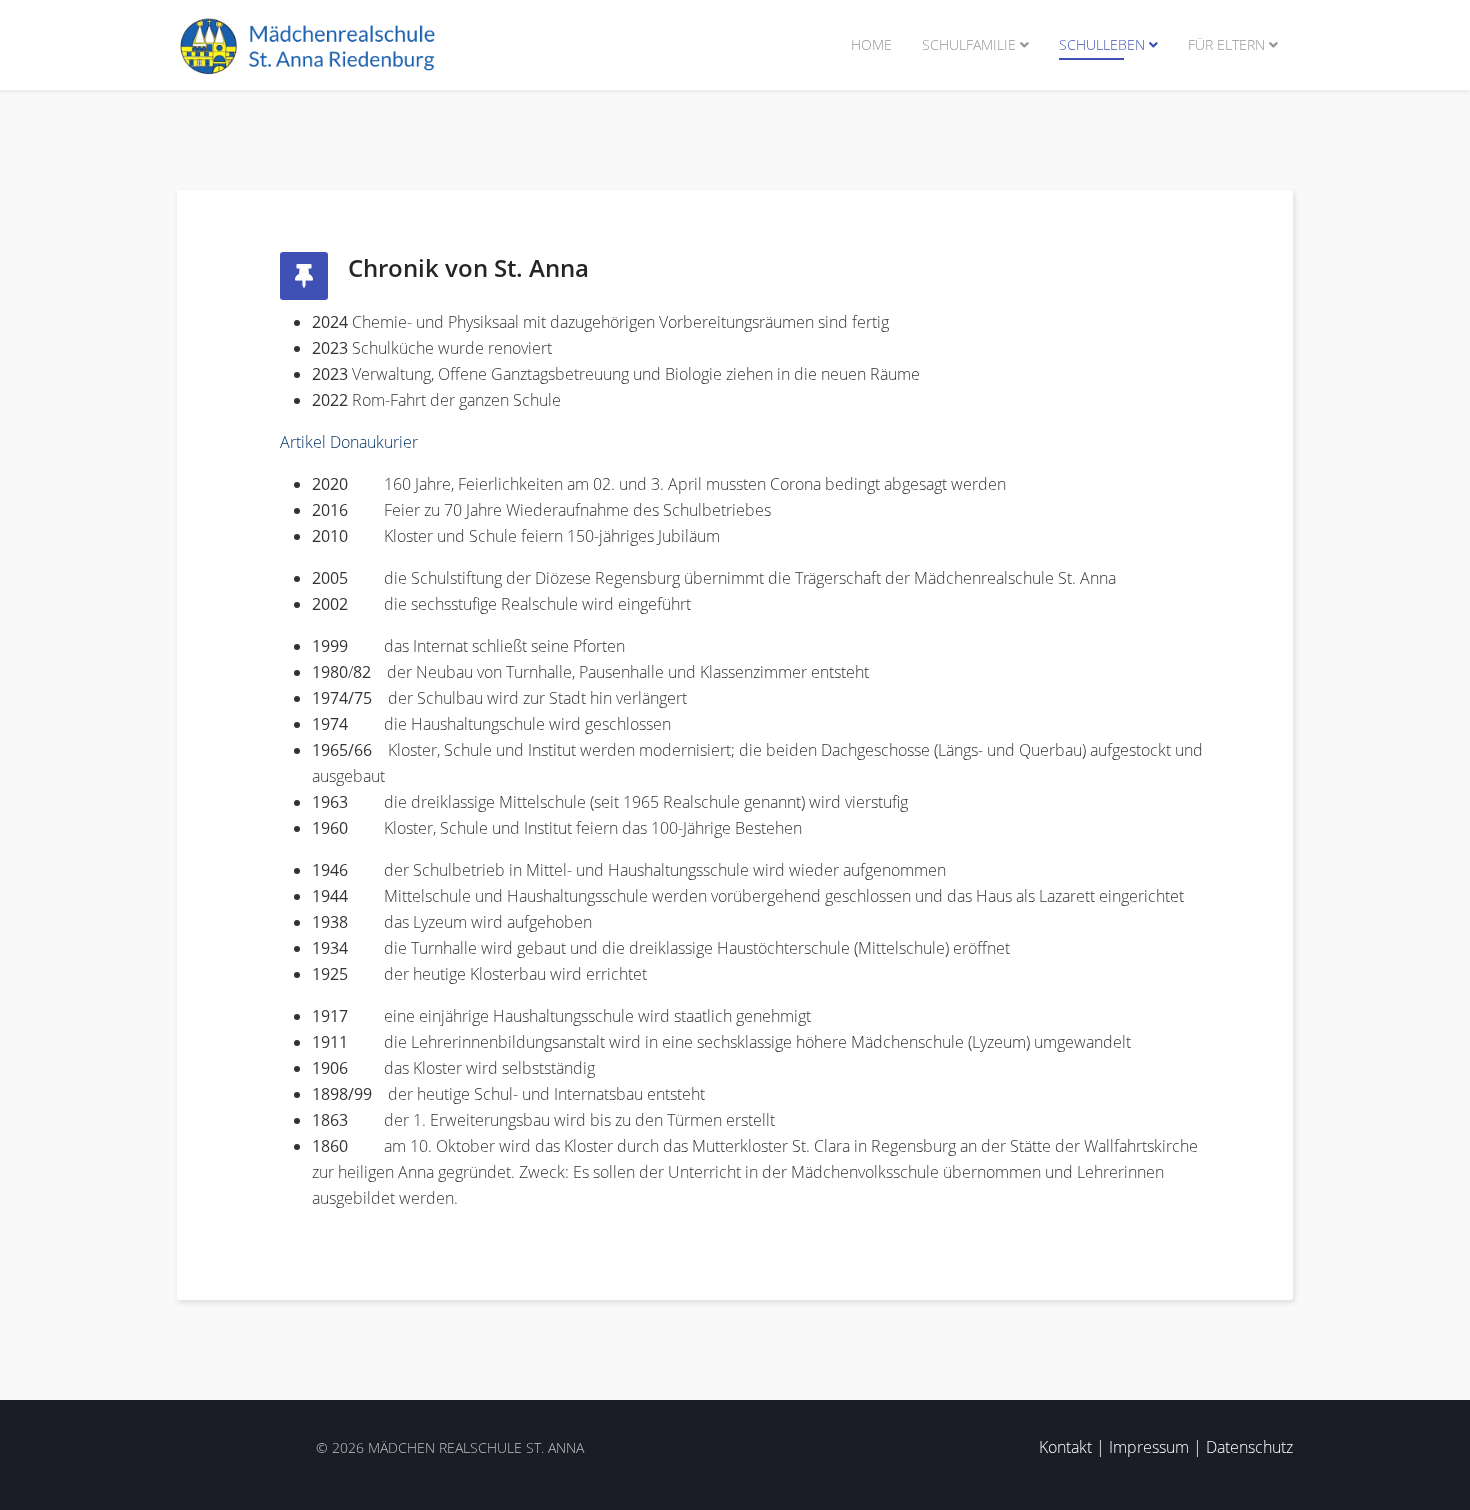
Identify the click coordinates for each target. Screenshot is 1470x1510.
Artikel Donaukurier (349, 442)
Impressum (1149, 1447)
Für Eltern (1226, 44)
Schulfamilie (969, 44)
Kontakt (1065, 1447)
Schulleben (1102, 44)
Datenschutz (1249, 1447)
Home (871, 44)
